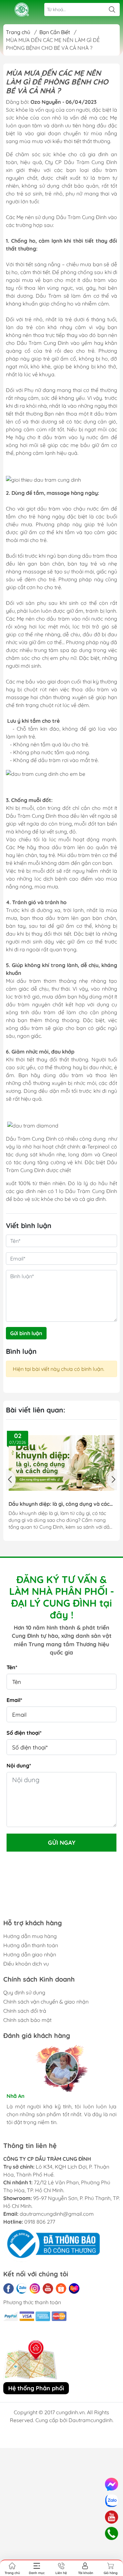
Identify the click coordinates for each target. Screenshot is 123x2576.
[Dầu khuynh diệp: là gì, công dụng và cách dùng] (61, 1463)
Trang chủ (18, 32)
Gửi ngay (62, 1843)
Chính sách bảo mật (27, 2020)
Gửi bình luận (26, 1333)
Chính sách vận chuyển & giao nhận (46, 2002)
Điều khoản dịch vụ (26, 1964)
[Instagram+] (35, 2288)
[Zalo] (22, 2288)
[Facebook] (9, 2288)
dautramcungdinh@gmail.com (57, 2214)
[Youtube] (48, 2288)
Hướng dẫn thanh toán (31, 1945)
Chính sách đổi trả (25, 2011)
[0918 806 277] (111, 2533)
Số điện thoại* (24, 1733)
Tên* (12, 1667)
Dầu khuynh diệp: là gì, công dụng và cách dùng (61, 1504)
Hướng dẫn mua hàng (30, 1936)
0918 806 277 (40, 2222)
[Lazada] (74, 2288)
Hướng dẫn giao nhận (30, 1954)
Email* (14, 1700)
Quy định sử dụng (24, 1992)
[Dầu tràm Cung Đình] (22, 10)
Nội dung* (19, 1765)
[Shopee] (61, 2288)
